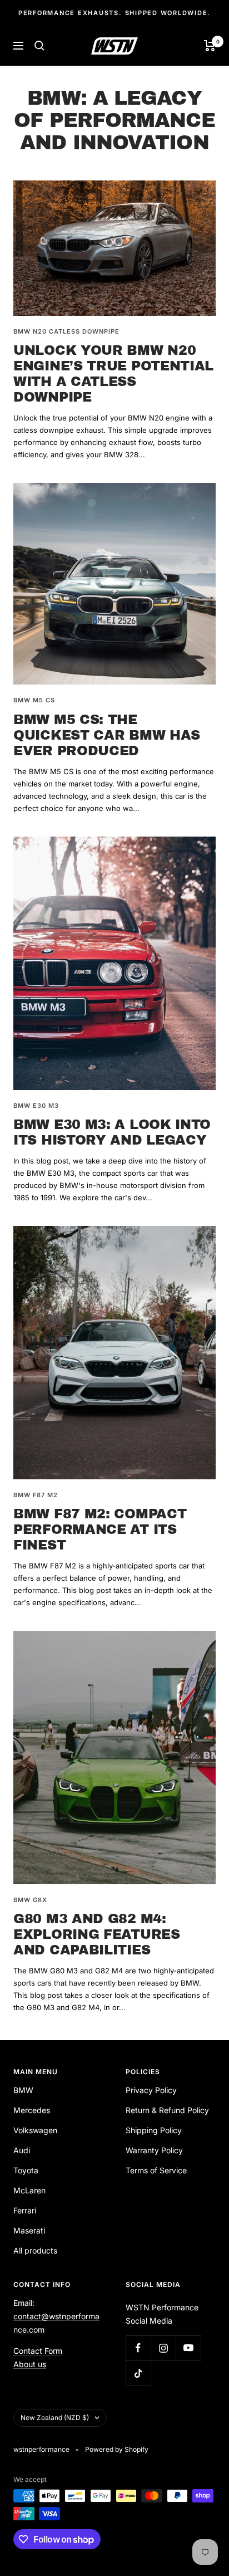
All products (35, 2250)
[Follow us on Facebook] (138, 2348)
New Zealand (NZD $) (55, 2418)
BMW (23, 2090)
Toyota (26, 2170)
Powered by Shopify (117, 2449)
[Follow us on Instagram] (163, 2348)
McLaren (29, 2190)
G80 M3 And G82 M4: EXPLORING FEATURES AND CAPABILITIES (97, 1934)
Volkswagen (35, 2130)
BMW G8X (30, 1900)
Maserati (29, 2230)
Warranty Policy (154, 2150)
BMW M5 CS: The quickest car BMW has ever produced (107, 735)
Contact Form (38, 2351)
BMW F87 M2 (36, 1495)
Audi (22, 2150)
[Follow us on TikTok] (138, 2373)
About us (30, 2364)
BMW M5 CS (34, 700)
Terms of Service (156, 2170)
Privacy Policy (151, 2090)
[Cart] (210, 46)
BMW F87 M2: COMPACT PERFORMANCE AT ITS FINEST (100, 1529)
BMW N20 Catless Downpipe (66, 331)
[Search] (39, 46)
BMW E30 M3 (36, 1106)
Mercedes (32, 2110)
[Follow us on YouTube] (188, 2348)
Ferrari (25, 2210)
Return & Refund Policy (167, 2110)
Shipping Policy (154, 2130)
